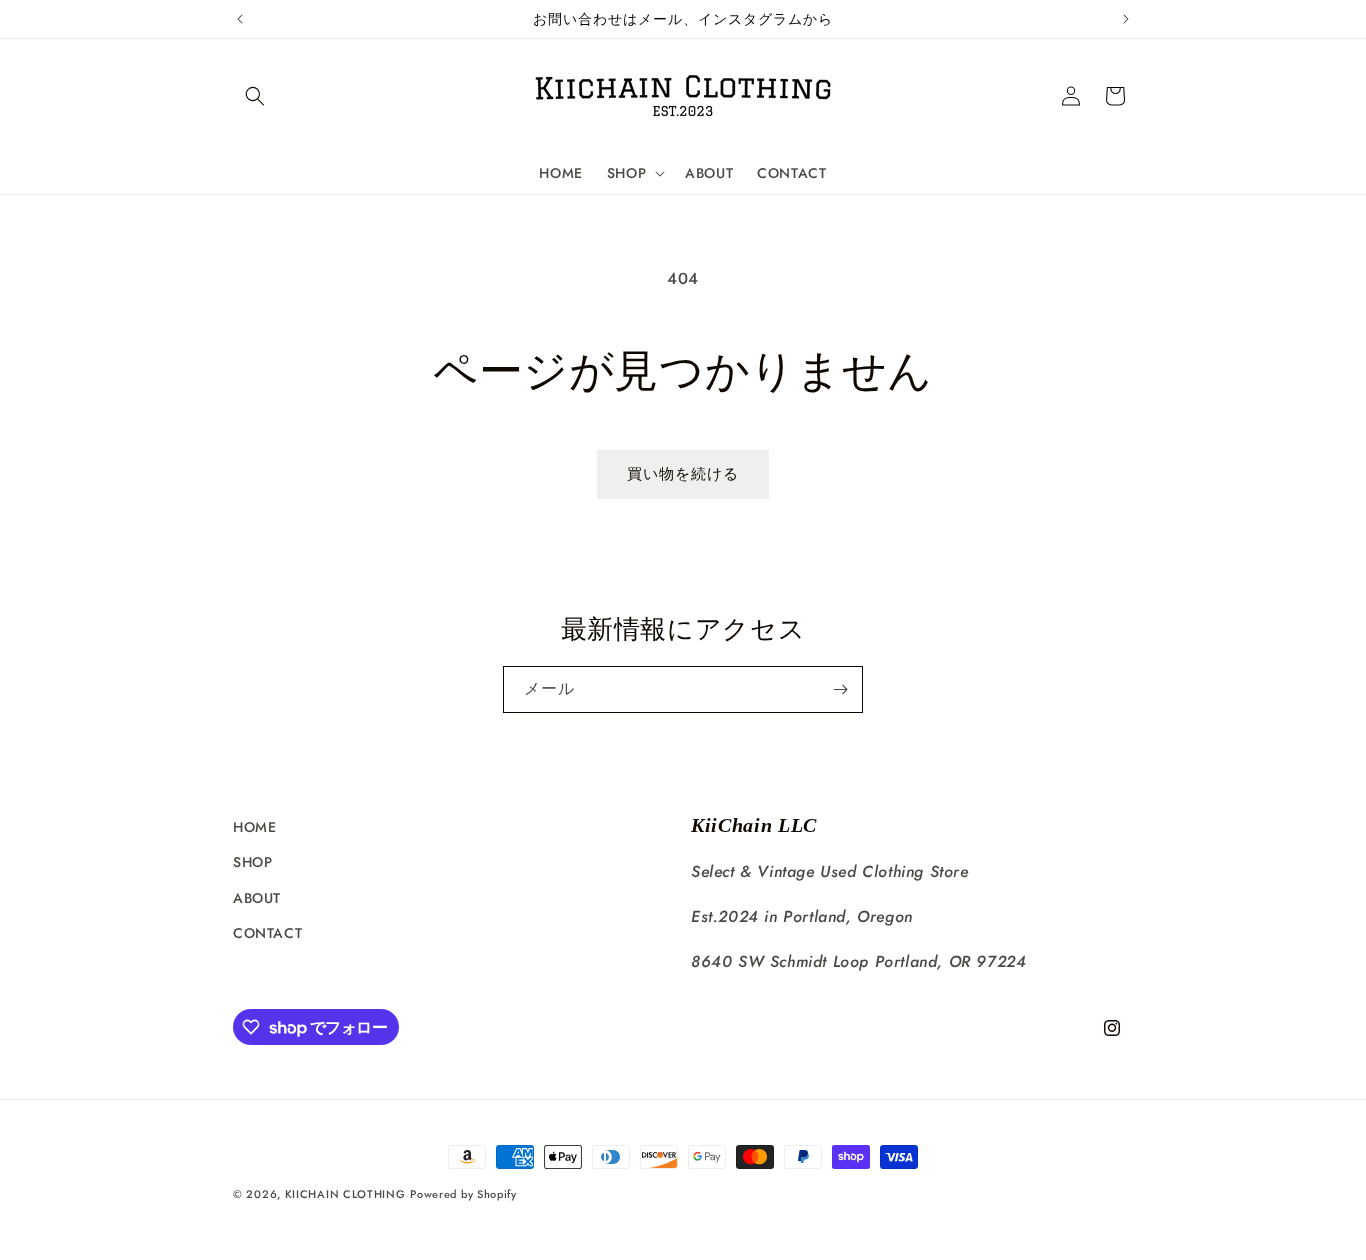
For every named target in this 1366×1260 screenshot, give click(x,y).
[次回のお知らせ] (1126, 19)
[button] (255, 96)
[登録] (840, 689)
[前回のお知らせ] (240, 19)
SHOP (252, 862)
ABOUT (257, 898)
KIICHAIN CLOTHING (345, 1194)
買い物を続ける (683, 474)
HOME (254, 827)
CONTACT (267, 933)
